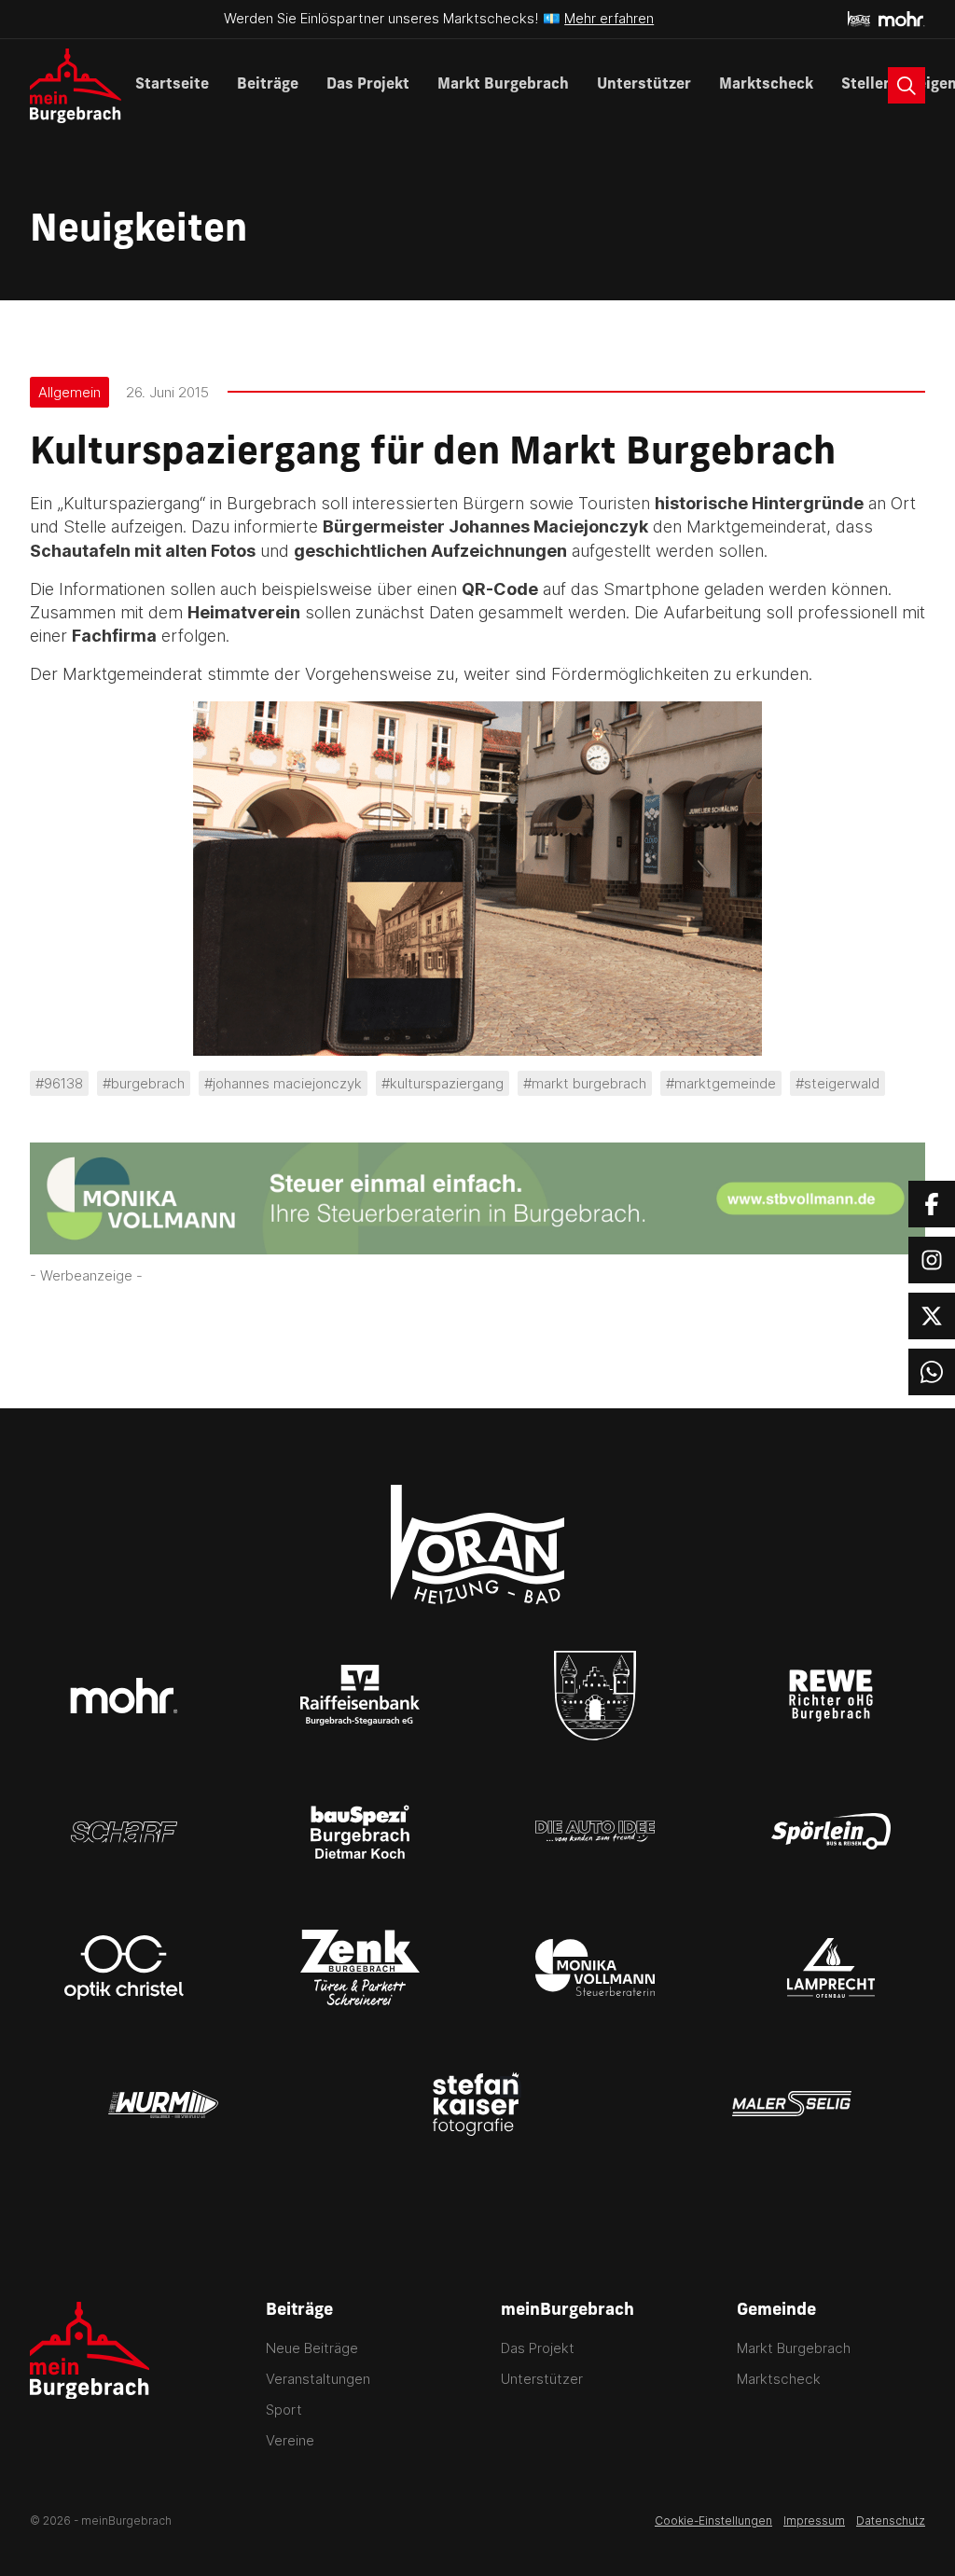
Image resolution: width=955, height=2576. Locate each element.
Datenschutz (891, 2521)
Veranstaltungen (318, 2379)
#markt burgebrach (585, 1083)
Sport (284, 2410)
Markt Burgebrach (503, 85)
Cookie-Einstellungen (713, 2521)
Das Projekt (368, 85)
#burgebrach (144, 1083)
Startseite (172, 85)
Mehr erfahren (609, 18)
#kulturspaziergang (443, 1083)
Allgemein (69, 392)
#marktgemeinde (721, 1083)
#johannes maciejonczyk (283, 1083)
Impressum (814, 2521)
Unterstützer (644, 85)
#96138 (59, 1083)
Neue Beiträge (312, 2348)
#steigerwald (837, 1083)
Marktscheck (766, 85)
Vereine (290, 2440)
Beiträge (268, 85)
